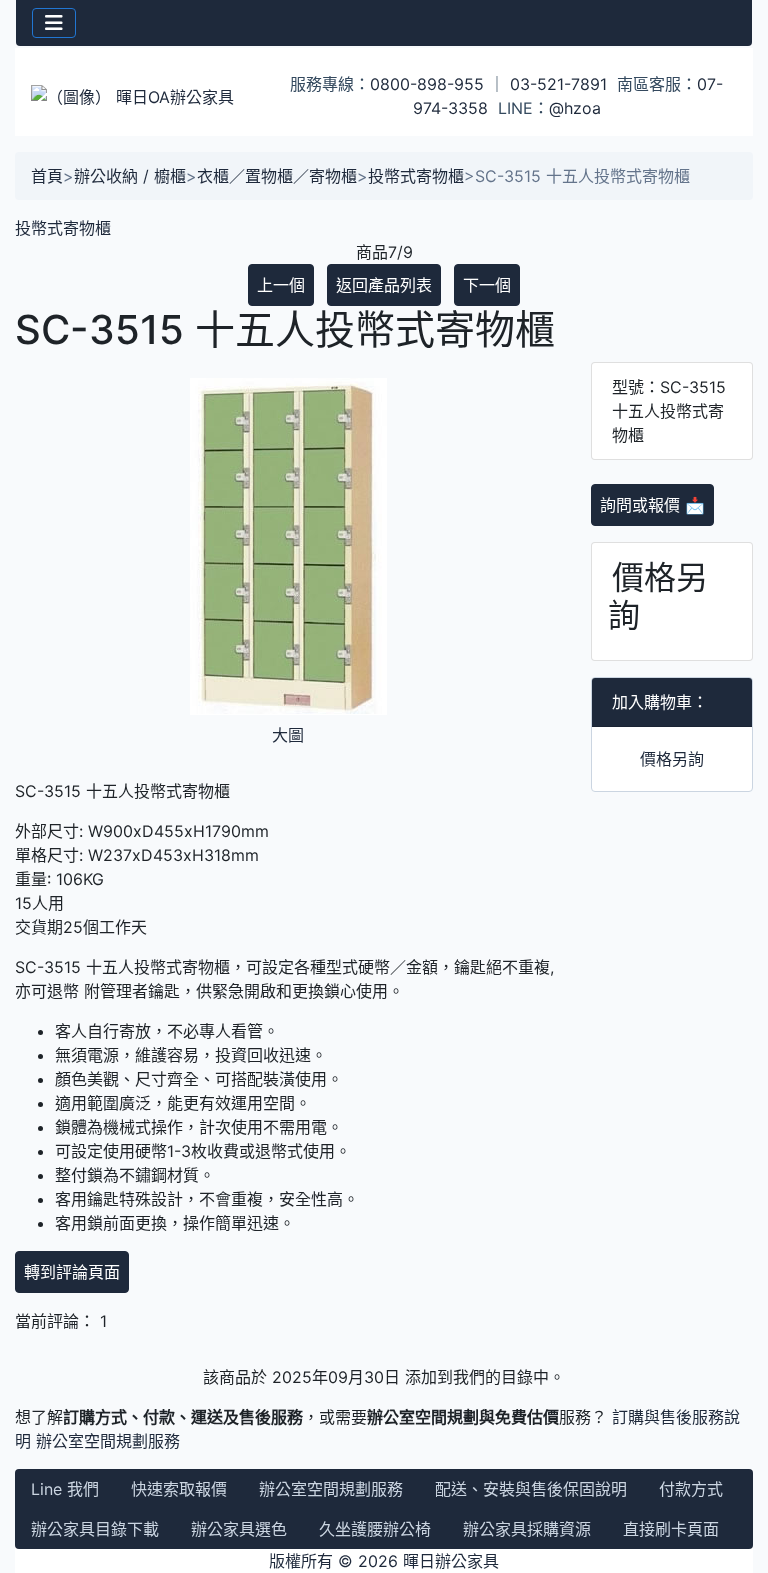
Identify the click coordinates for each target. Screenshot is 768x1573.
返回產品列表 (384, 285)
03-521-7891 (558, 84)
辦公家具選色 (239, 1529)
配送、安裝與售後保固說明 (531, 1489)
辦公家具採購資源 (527, 1529)
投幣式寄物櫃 (416, 176)
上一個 (281, 285)
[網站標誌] (138, 96)
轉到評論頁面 (72, 1272)
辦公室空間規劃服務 (108, 1441)
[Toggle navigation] (54, 23)
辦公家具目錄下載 (95, 1529)
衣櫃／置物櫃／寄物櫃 (277, 176)
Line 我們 (65, 1489)
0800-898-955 (427, 84)
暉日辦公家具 (451, 1561)
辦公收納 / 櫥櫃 (130, 176)
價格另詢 (672, 759)
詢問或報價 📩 (652, 505)
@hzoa (575, 108)
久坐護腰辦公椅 (375, 1529)
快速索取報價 (179, 1489)
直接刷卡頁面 (671, 1529)
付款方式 (691, 1489)
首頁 (47, 176)
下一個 (487, 285)
